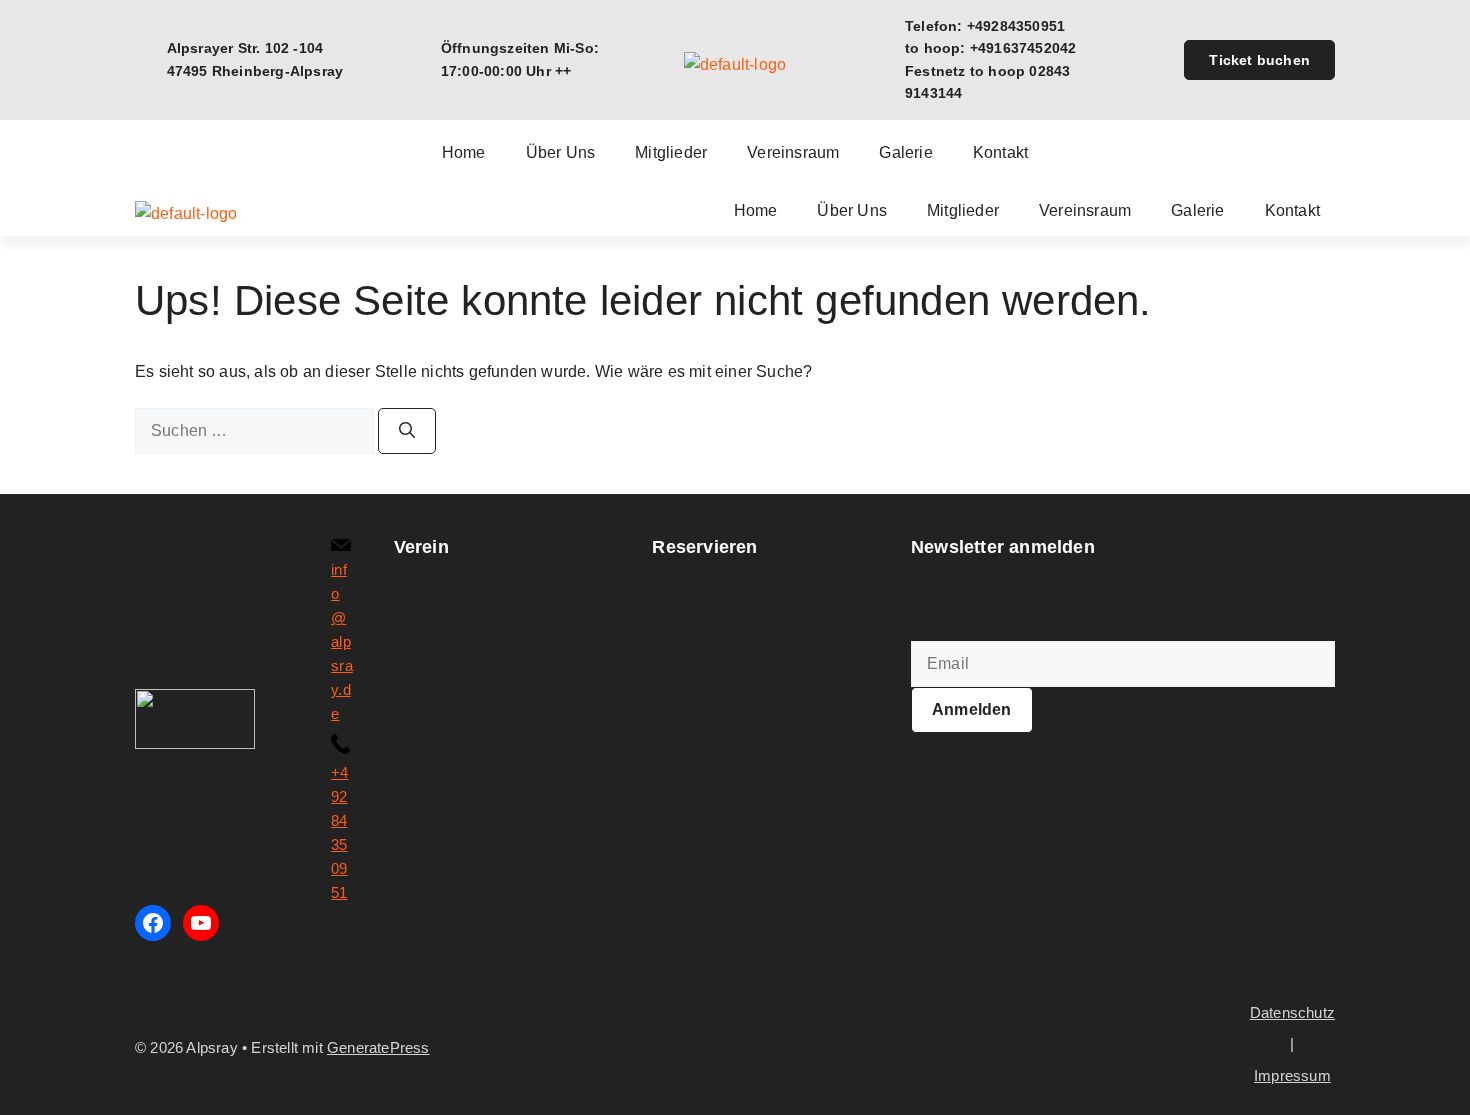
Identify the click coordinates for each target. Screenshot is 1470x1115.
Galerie (905, 153)
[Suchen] (407, 431)
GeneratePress (378, 1047)
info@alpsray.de (342, 641)
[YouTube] (201, 923)
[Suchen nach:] (256, 430)
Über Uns (561, 153)
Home (464, 153)
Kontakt (1000, 153)
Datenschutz (1292, 1012)
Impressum (1292, 1075)
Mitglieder (671, 153)
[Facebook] (153, 923)
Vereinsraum (793, 153)
